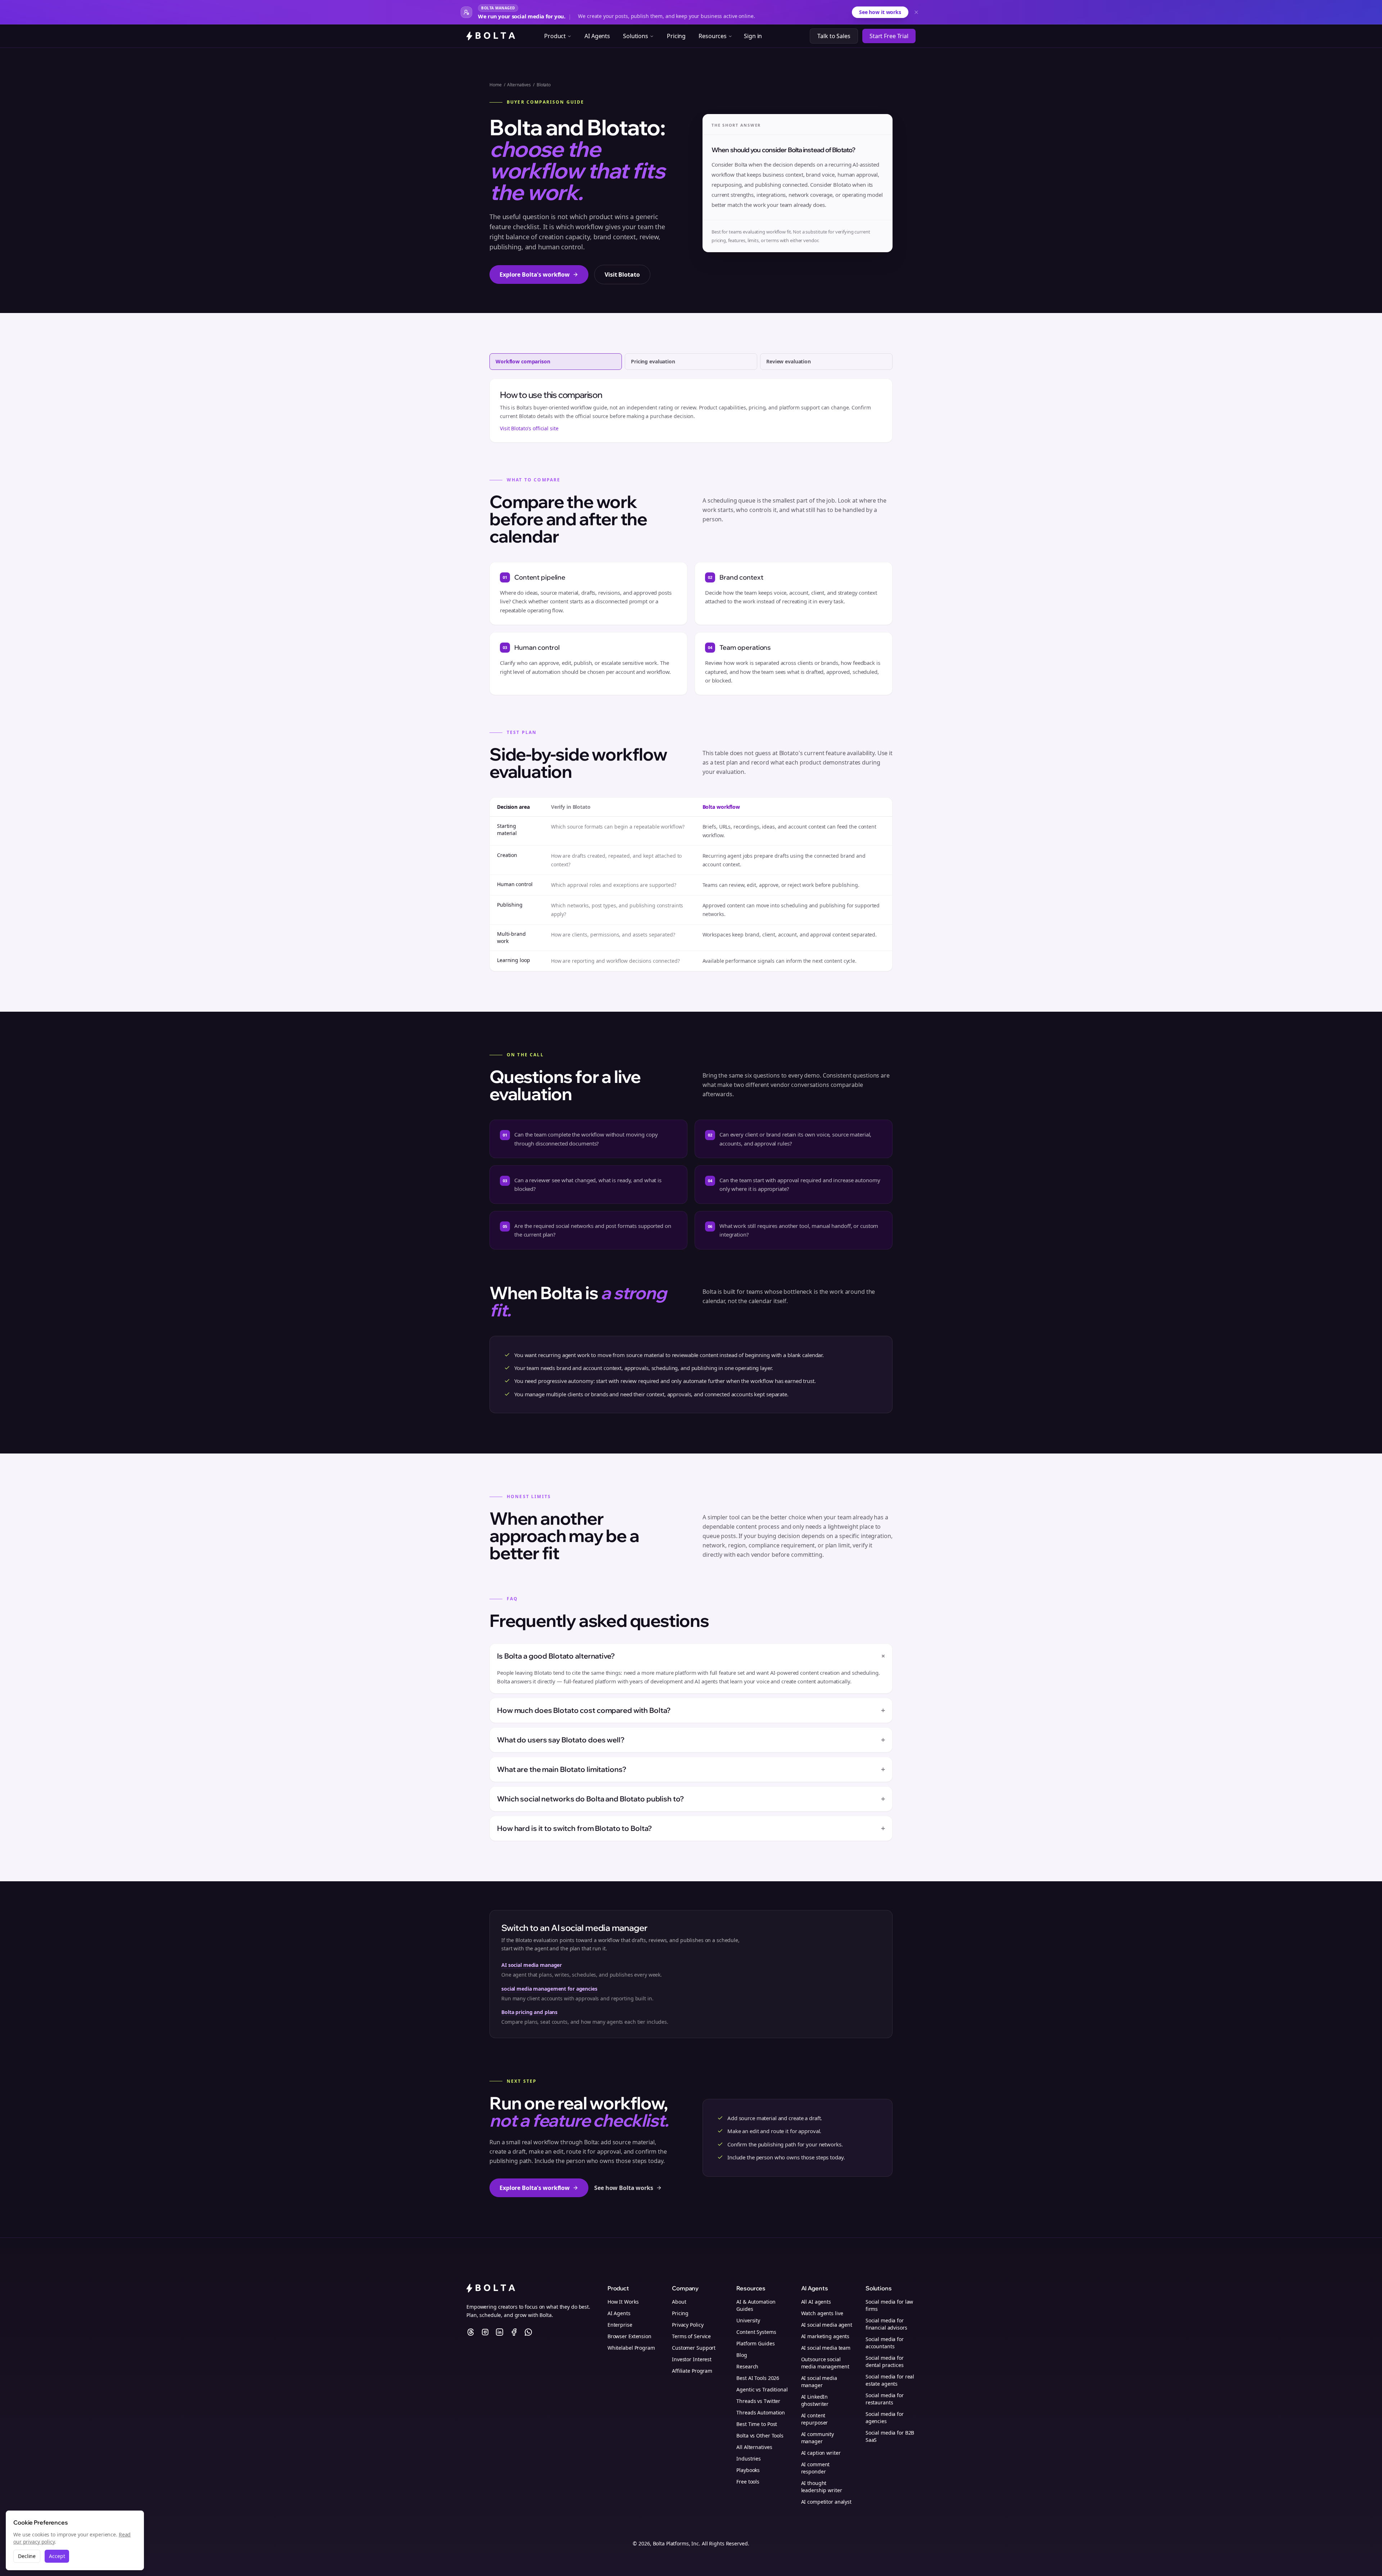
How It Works (623, 2302)
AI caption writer (821, 2453)
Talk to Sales (834, 36)
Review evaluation (789, 361)
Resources (713, 36)
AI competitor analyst (826, 2502)
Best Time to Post (757, 2424)
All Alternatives (754, 2447)
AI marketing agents (825, 2336)
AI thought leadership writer (822, 2487)
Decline (27, 2556)
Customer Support (694, 2348)
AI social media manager (532, 1965)
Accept (57, 2556)
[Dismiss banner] (916, 12)
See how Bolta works (624, 2188)
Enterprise (620, 2325)
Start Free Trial (889, 36)
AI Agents (597, 36)
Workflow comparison (523, 361)
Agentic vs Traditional (762, 2389)
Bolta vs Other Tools (760, 2436)
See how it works (880, 12)
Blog (742, 2355)
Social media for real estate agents (890, 2380)
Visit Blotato (622, 275)
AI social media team (826, 2348)
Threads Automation (761, 2412)
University (748, 2320)
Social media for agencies (885, 2418)
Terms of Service (691, 2336)
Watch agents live (822, 2313)
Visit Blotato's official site (529, 428)
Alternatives (519, 85)
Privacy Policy (688, 2325)
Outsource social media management (825, 2363)
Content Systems (756, 2332)
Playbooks (748, 2470)
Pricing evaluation (653, 361)
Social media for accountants (885, 2343)
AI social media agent (827, 2325)
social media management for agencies (549, 1989)
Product (555, 36)
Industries (749, 2459)
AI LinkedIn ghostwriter (815, 2400)
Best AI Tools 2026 (758, 2378)
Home (496, 85)
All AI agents (816, 2302)
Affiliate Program (692, 2371)
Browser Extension (629, 2336)
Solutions (636, 36)
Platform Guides (755, 2343)
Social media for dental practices (885, 2361)
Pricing (676, 36)
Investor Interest (692, 2359)
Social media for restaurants (885, 2399)
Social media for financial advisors (886, 2324)
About (679, 2302)
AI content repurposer (815, 2419)
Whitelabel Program (631, 2348)
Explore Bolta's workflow (535, 275)
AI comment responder (816, 2468)
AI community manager (818, 2438)
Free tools (748, 2482)
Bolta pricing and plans (529, 2012)
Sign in (753, 36)
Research (747, 2366)
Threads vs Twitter (758, 2401)
